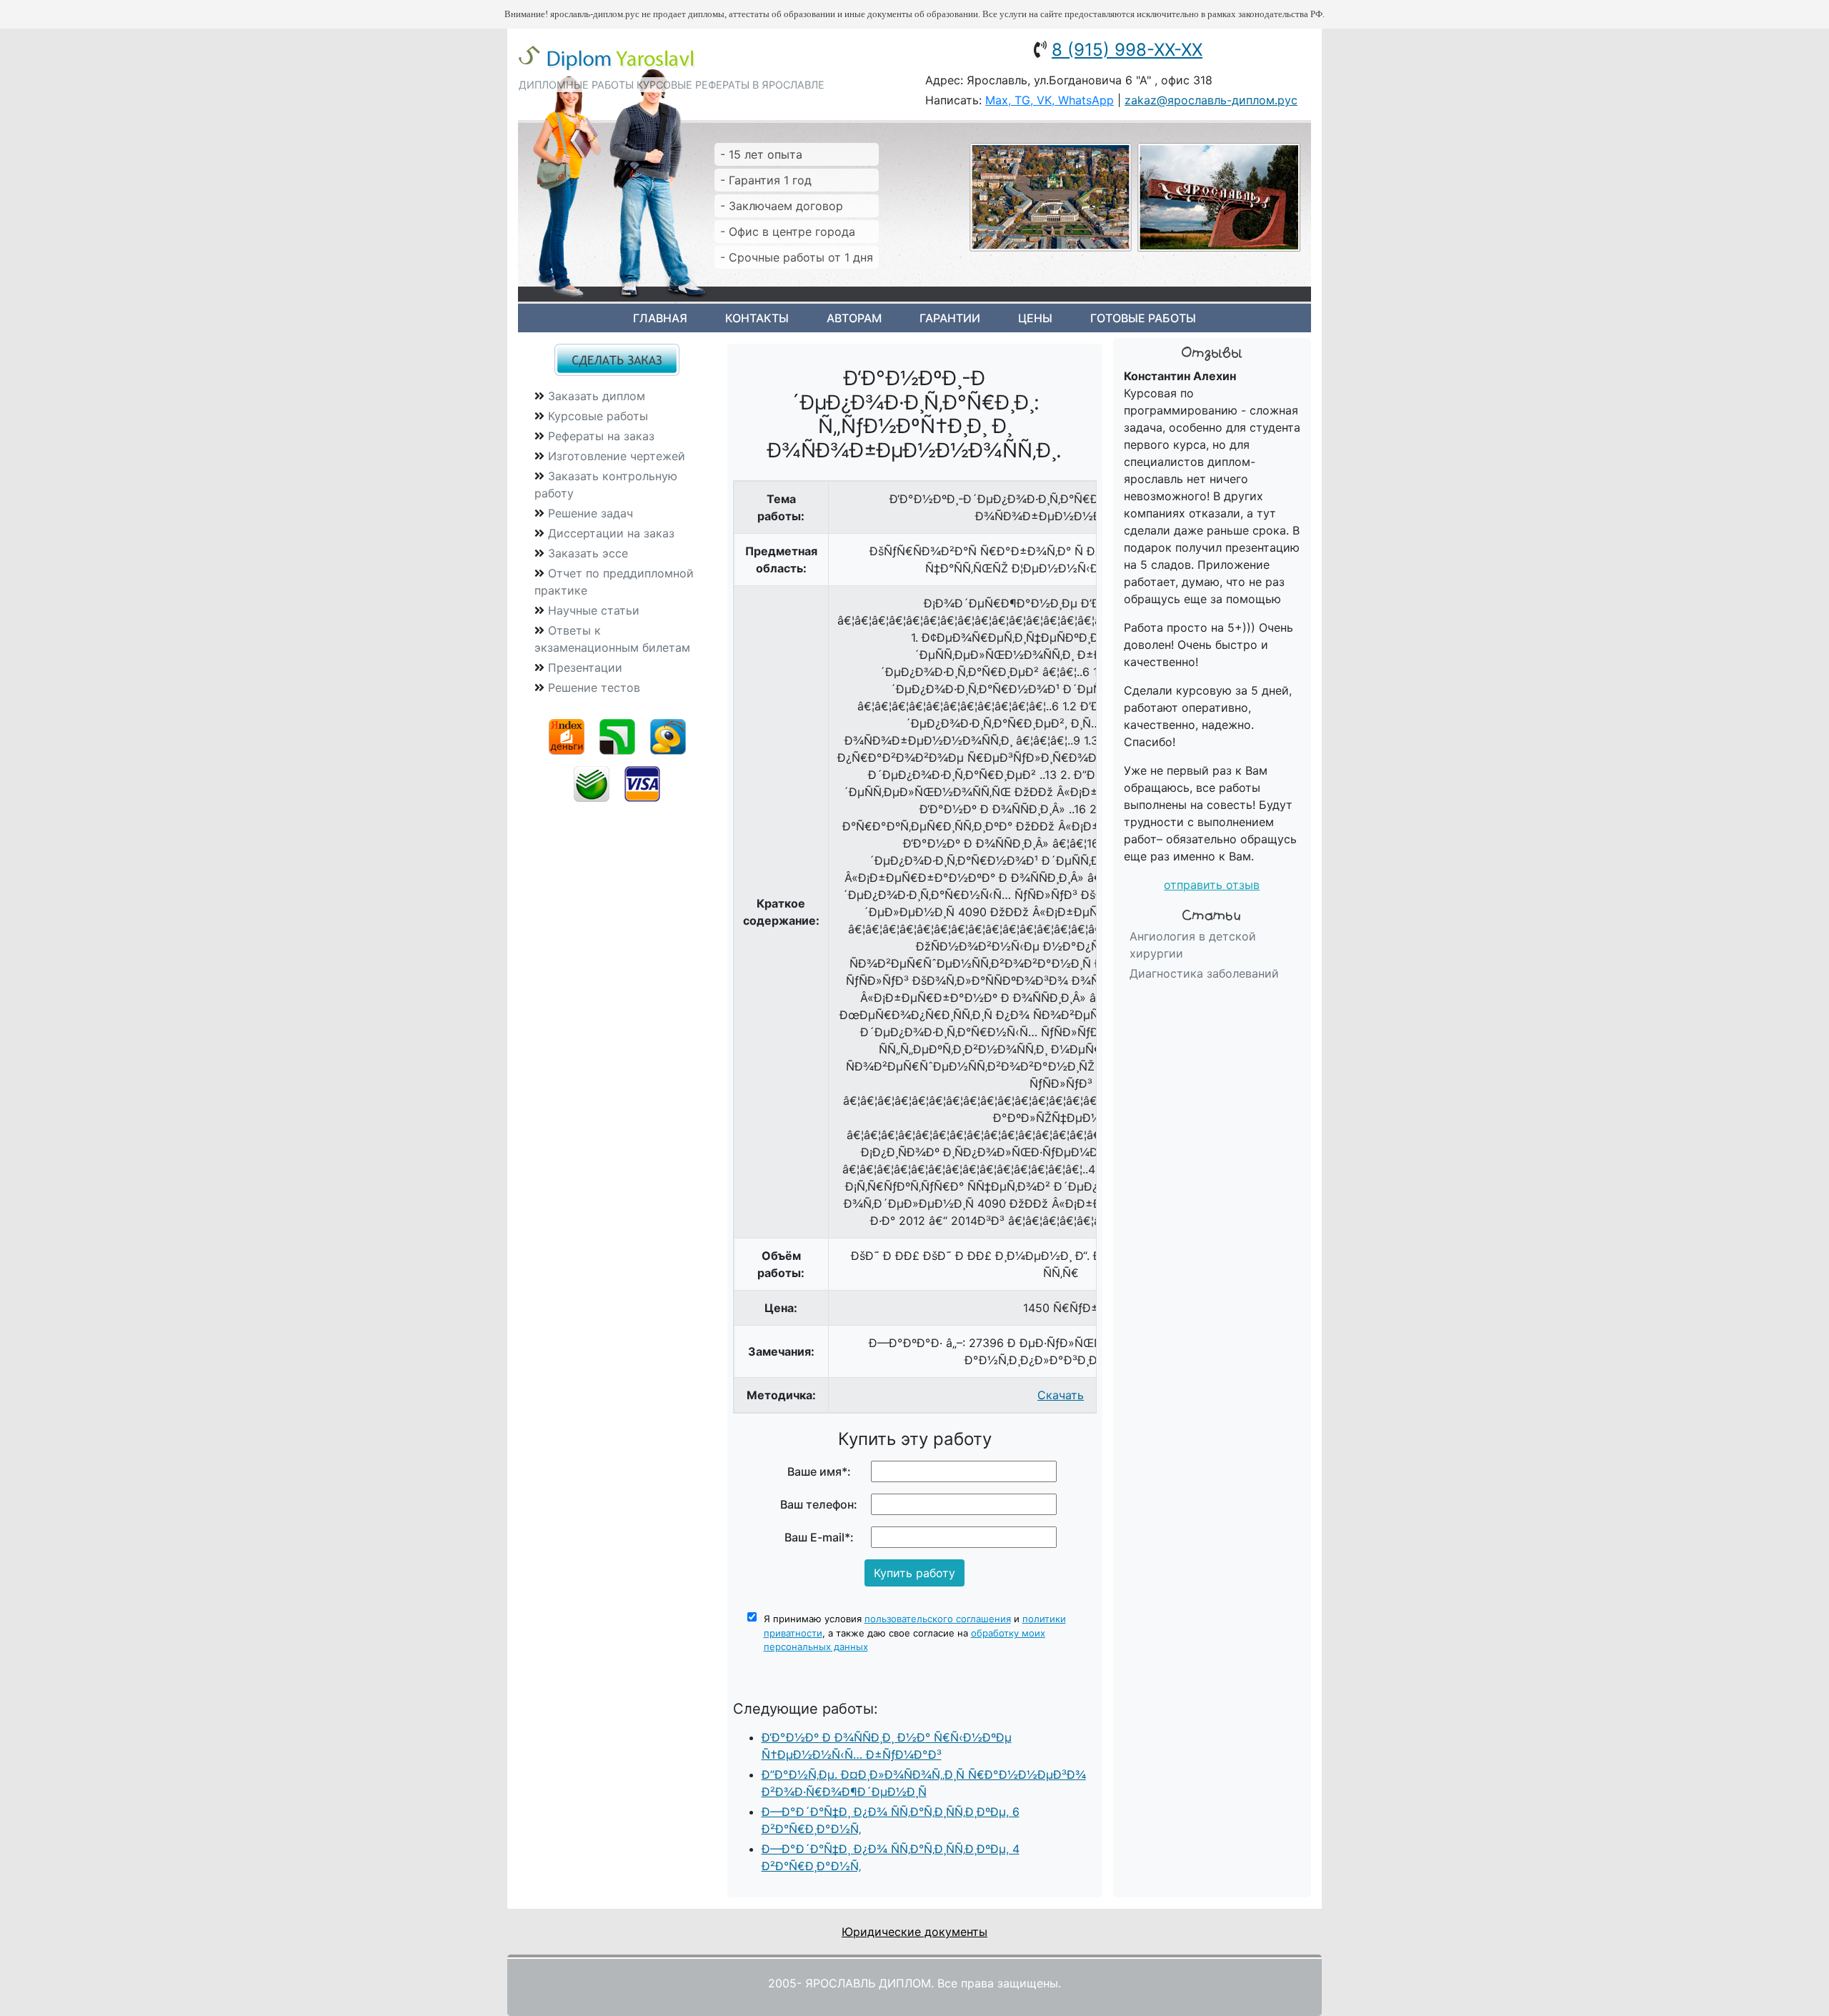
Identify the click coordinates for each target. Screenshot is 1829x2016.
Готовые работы (1143, 318)
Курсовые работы (598, 416)
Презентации (585, 667)
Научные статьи (594, 610)
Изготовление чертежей (617, 456)
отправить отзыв (1212, 885)
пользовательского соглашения (938, 1619)
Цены (1035, 318)
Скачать (1061, 1395)
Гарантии (950, 318)
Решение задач (590, 513)
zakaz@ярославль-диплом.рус (1211, 100)
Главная (660, 318)
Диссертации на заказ (611, 533)
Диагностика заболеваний (1204, 973)
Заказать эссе (588, 553)
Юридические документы (914, 1932)
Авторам (854, 318)
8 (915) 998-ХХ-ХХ (1127, 50)
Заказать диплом (597, 396)
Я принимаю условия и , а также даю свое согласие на (915, 1633)
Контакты (757, 318)
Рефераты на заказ (601, 436)
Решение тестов (594, 687)
